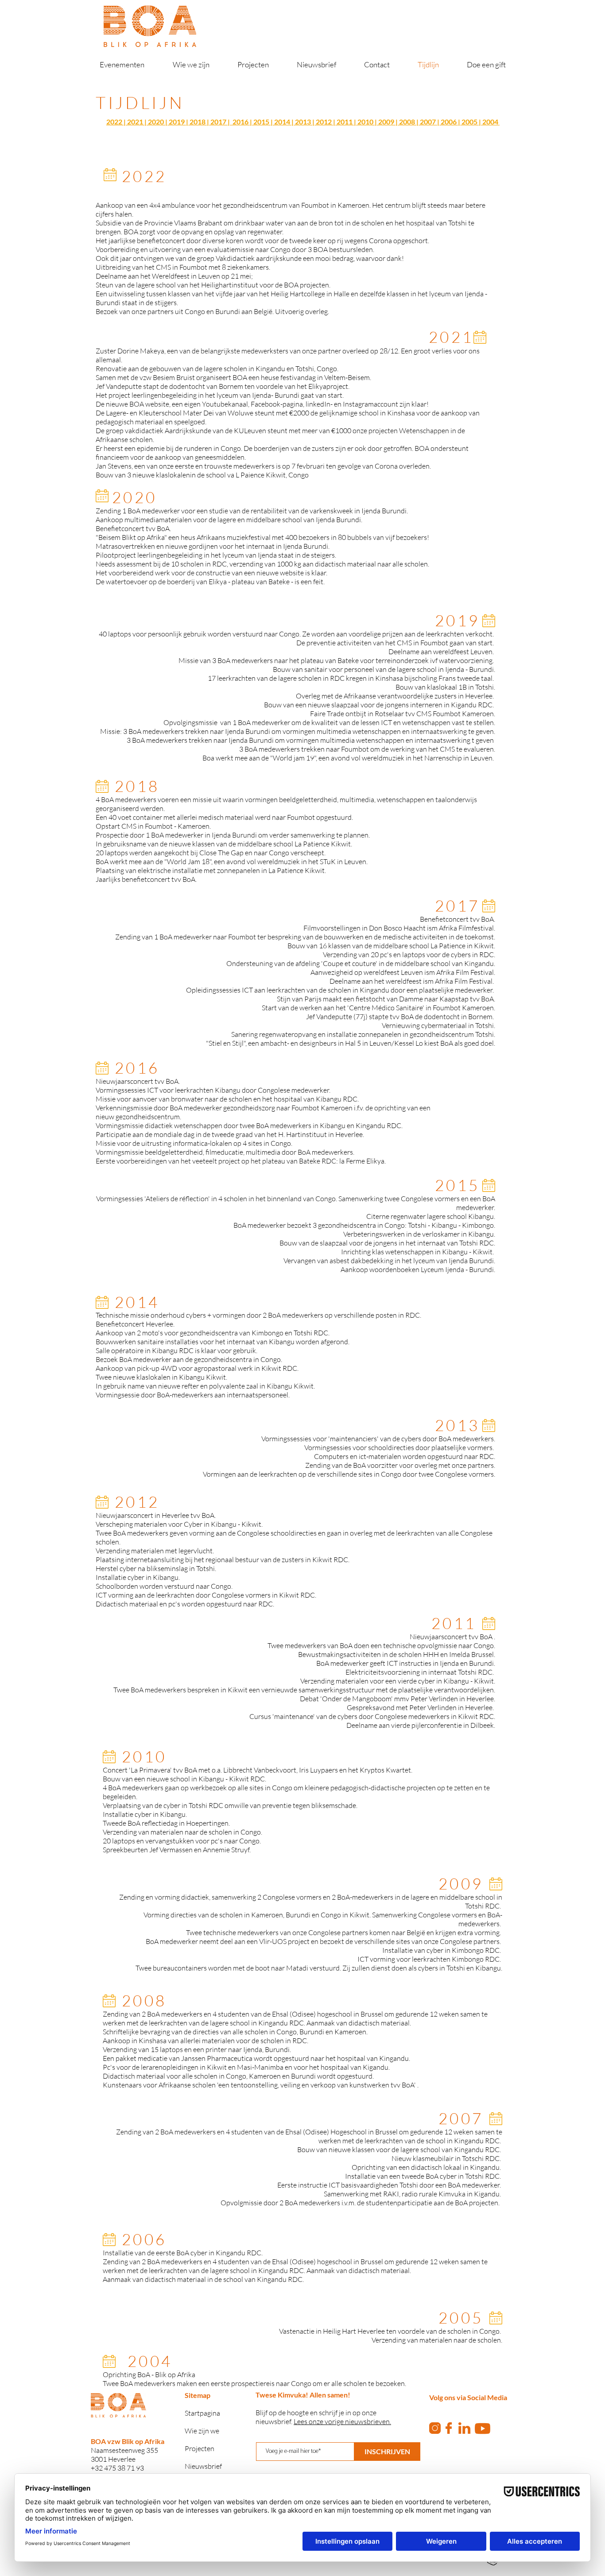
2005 (469, 122)
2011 (345, 122)
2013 (303, 122)
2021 (135, 122)
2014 (282, 122)
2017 (218, 122)
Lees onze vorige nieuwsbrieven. (342, 2421)
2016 (240, 122)
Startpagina (202, 2413)
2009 (386, 122)
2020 (156, 122)
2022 (114, 122)
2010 (365, 122)
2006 (449, 122)
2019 (177, 122)
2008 (407, 122)
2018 (198, 122)
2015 (261, 122)
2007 (428, 122)
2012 (324, 122)
